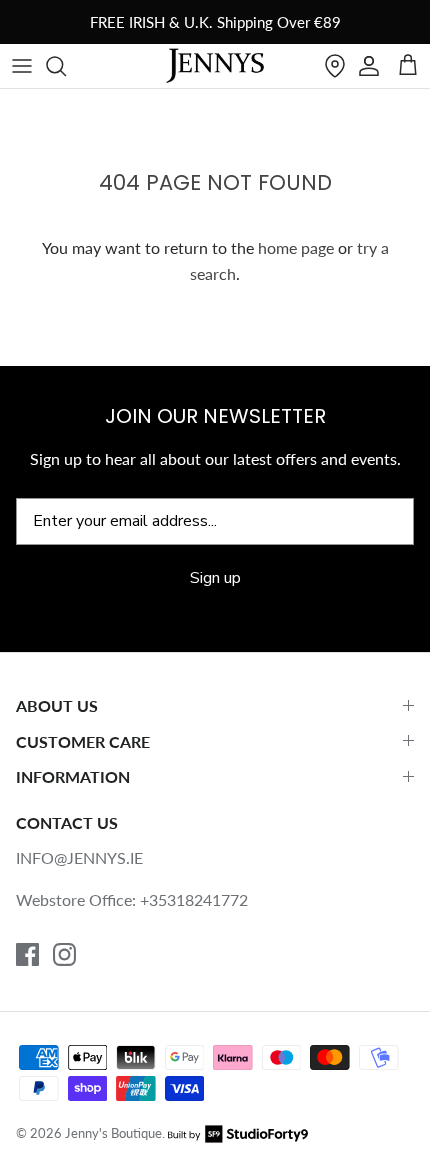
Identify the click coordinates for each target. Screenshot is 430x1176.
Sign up (215, 578)
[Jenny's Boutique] (215, 66)
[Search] (66, 66)
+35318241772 (194, 899)
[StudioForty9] (238, 1133)
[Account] (369, 66)
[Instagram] (64, 954)
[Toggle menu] (22, 66)
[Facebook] (27, 954)
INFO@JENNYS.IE (79, 857)
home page (296, 247)
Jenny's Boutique (113, 1133)
